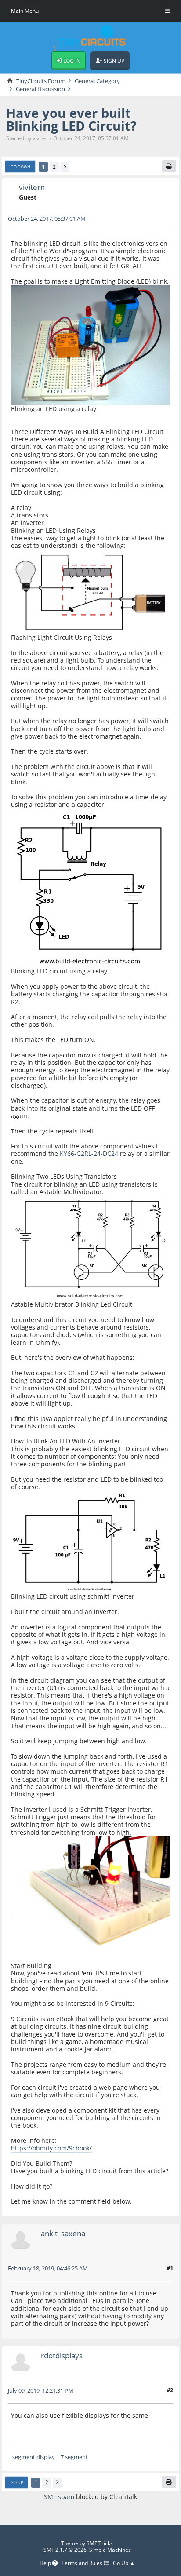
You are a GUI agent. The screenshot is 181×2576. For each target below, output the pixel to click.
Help (46, 2563)
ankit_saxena (63, 2233)
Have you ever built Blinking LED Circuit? (71, 119)
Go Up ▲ (124, 2563)
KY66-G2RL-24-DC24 (89, 1153)
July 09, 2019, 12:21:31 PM (41, 2390)
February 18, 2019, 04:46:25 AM (48, 2268)
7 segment (74, 2457)
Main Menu (25, 11)
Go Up (17, 2483)
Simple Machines (110, 2550)
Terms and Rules (83, 2563)
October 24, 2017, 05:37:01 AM (47, 219)
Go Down (20, 167)
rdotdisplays (62, 2356)
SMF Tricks (100, 2543)
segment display (34, 2457)
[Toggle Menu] (168, 11)
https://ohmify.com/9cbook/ (51, 2148)
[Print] (169, 166)
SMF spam (59, 2497)
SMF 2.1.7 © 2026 (65, 2550)
